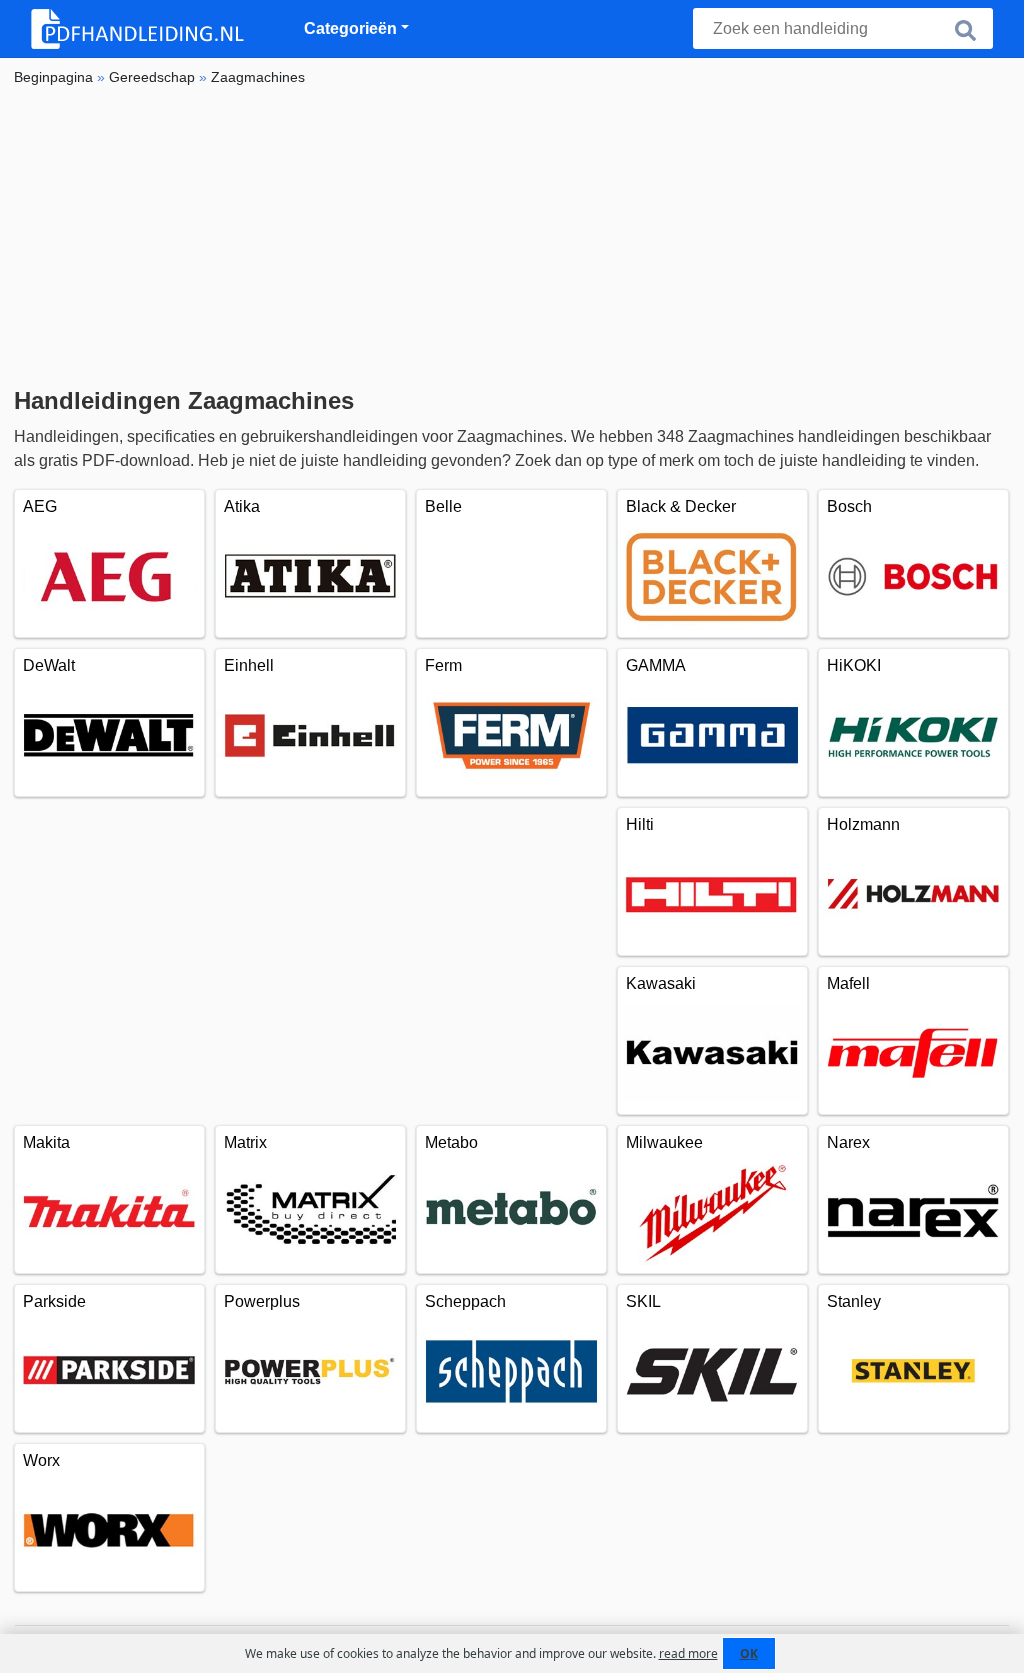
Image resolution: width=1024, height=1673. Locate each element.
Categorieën (350, 28)
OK (749, 1653)
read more (688, 1653)
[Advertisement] (511, 237)
